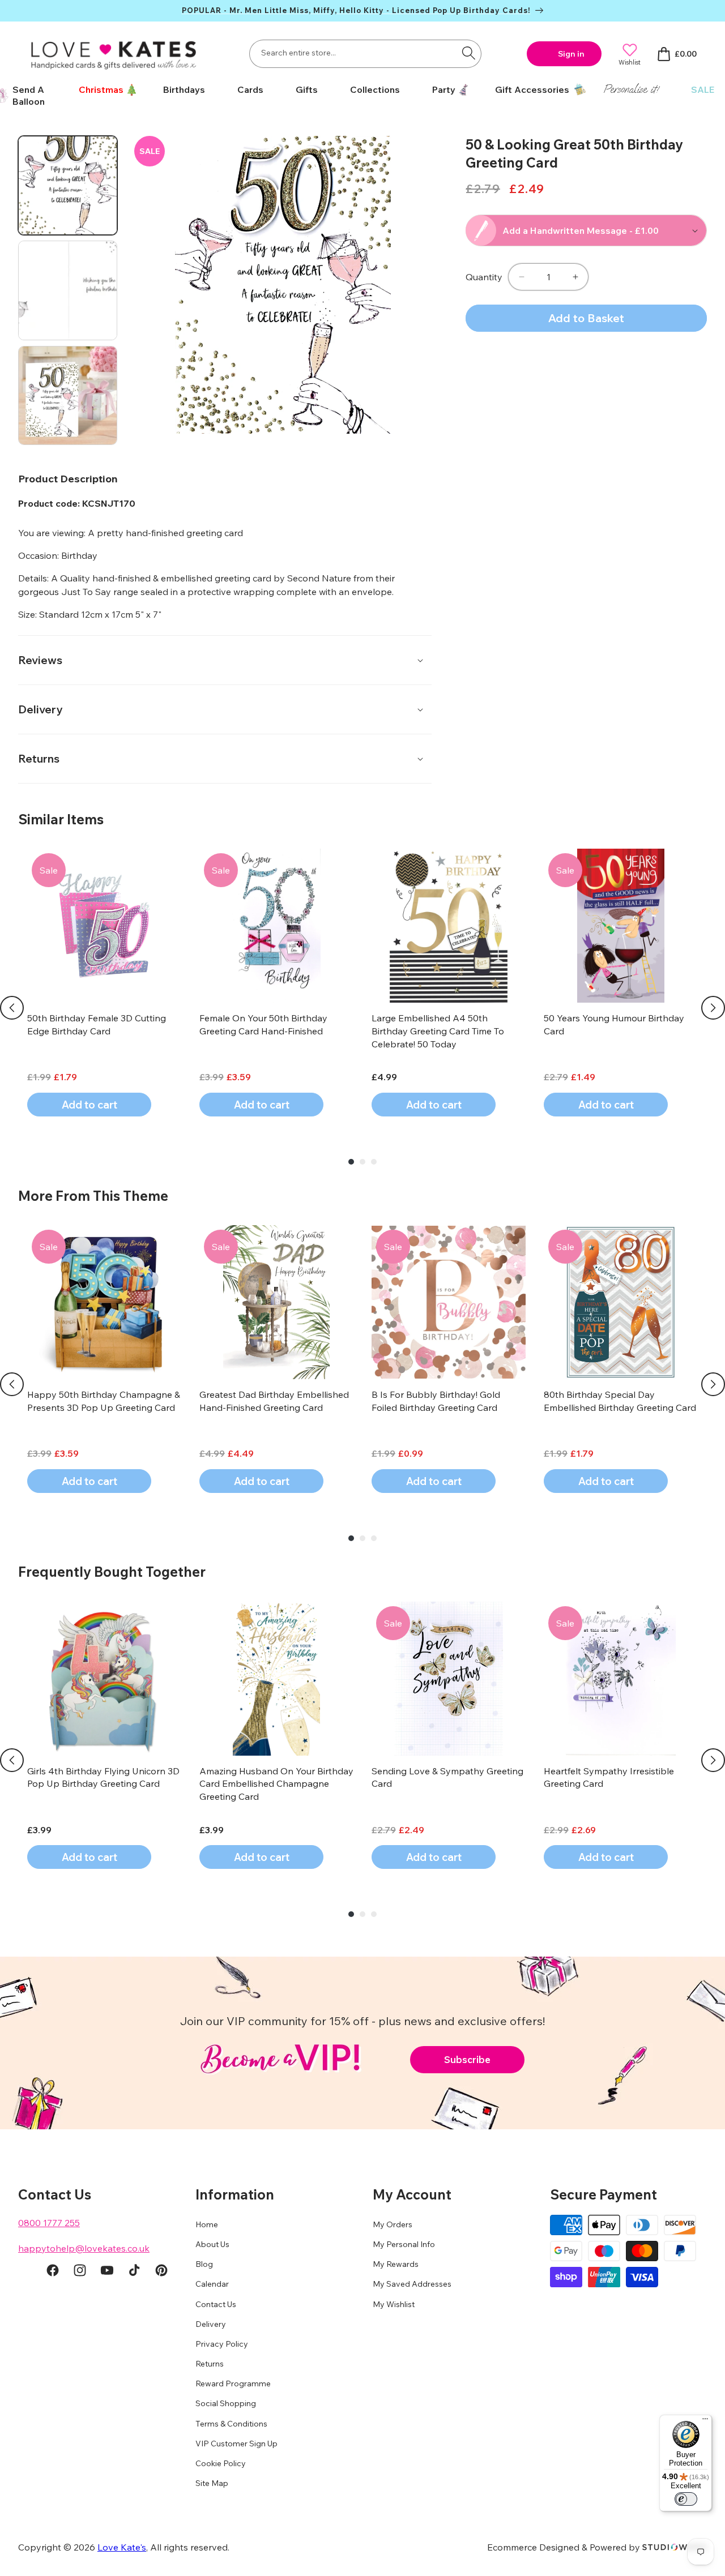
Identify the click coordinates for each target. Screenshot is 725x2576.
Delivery (211, 2324)
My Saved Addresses (412, 2284)
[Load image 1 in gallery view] (68, 185)
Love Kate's (122, 2547)
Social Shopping (226, 2404)
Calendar (212, 2284)
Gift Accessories (532, 89)
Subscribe (467, 2059)
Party (444, 89)
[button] (104, 90)
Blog (204, 2265)
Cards (250, 89)
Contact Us (216, 2304)
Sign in (571, 54)
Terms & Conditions (231, 2424)
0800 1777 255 (49, 2223)
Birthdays (184, 89)
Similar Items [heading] (61, 819)
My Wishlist (394, 2304)
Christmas (101, 89)
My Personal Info (404, 2244)
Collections (375, 89)
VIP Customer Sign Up (236, 2444)
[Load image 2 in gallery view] (68, 290)
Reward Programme (233, 2384)
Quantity (484, 277)
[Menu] (705, 2421)
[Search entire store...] (468, 53)
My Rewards (396, 2265)
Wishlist (630, 62)
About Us (212, 2244)
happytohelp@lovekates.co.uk (84, 2248)
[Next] (713, 1008)
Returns (210, 2364)
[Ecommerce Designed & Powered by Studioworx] (675, 2547)
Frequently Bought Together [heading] (112, 1572)
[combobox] (365, 54)
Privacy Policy (222, 2344)
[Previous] (12, 1008)
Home (207, 2224)
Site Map (212, 2484)
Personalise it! (631, 89)
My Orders (393, 2224)
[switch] (686, 2499)
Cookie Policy (221, 2464)
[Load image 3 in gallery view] (68, 395)
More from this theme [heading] (93, 1196)
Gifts (307, 89)
